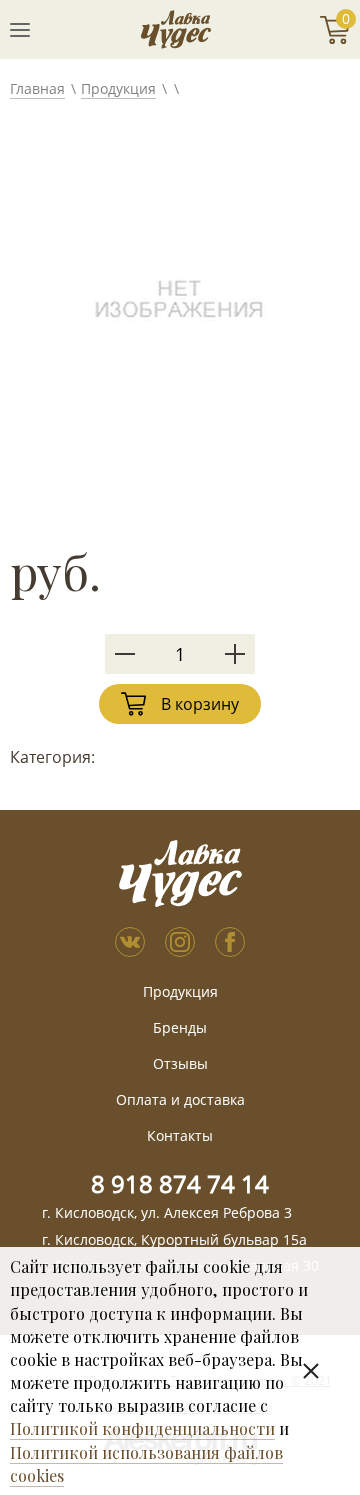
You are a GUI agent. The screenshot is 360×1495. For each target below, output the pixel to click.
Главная (37, 88)
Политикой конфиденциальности (142, 1428)
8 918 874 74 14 (180, 1183)
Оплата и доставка (180, 1099)
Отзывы (180, 1063)
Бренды (180, 1027)
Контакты (180, 1135)
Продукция (118, 88)
